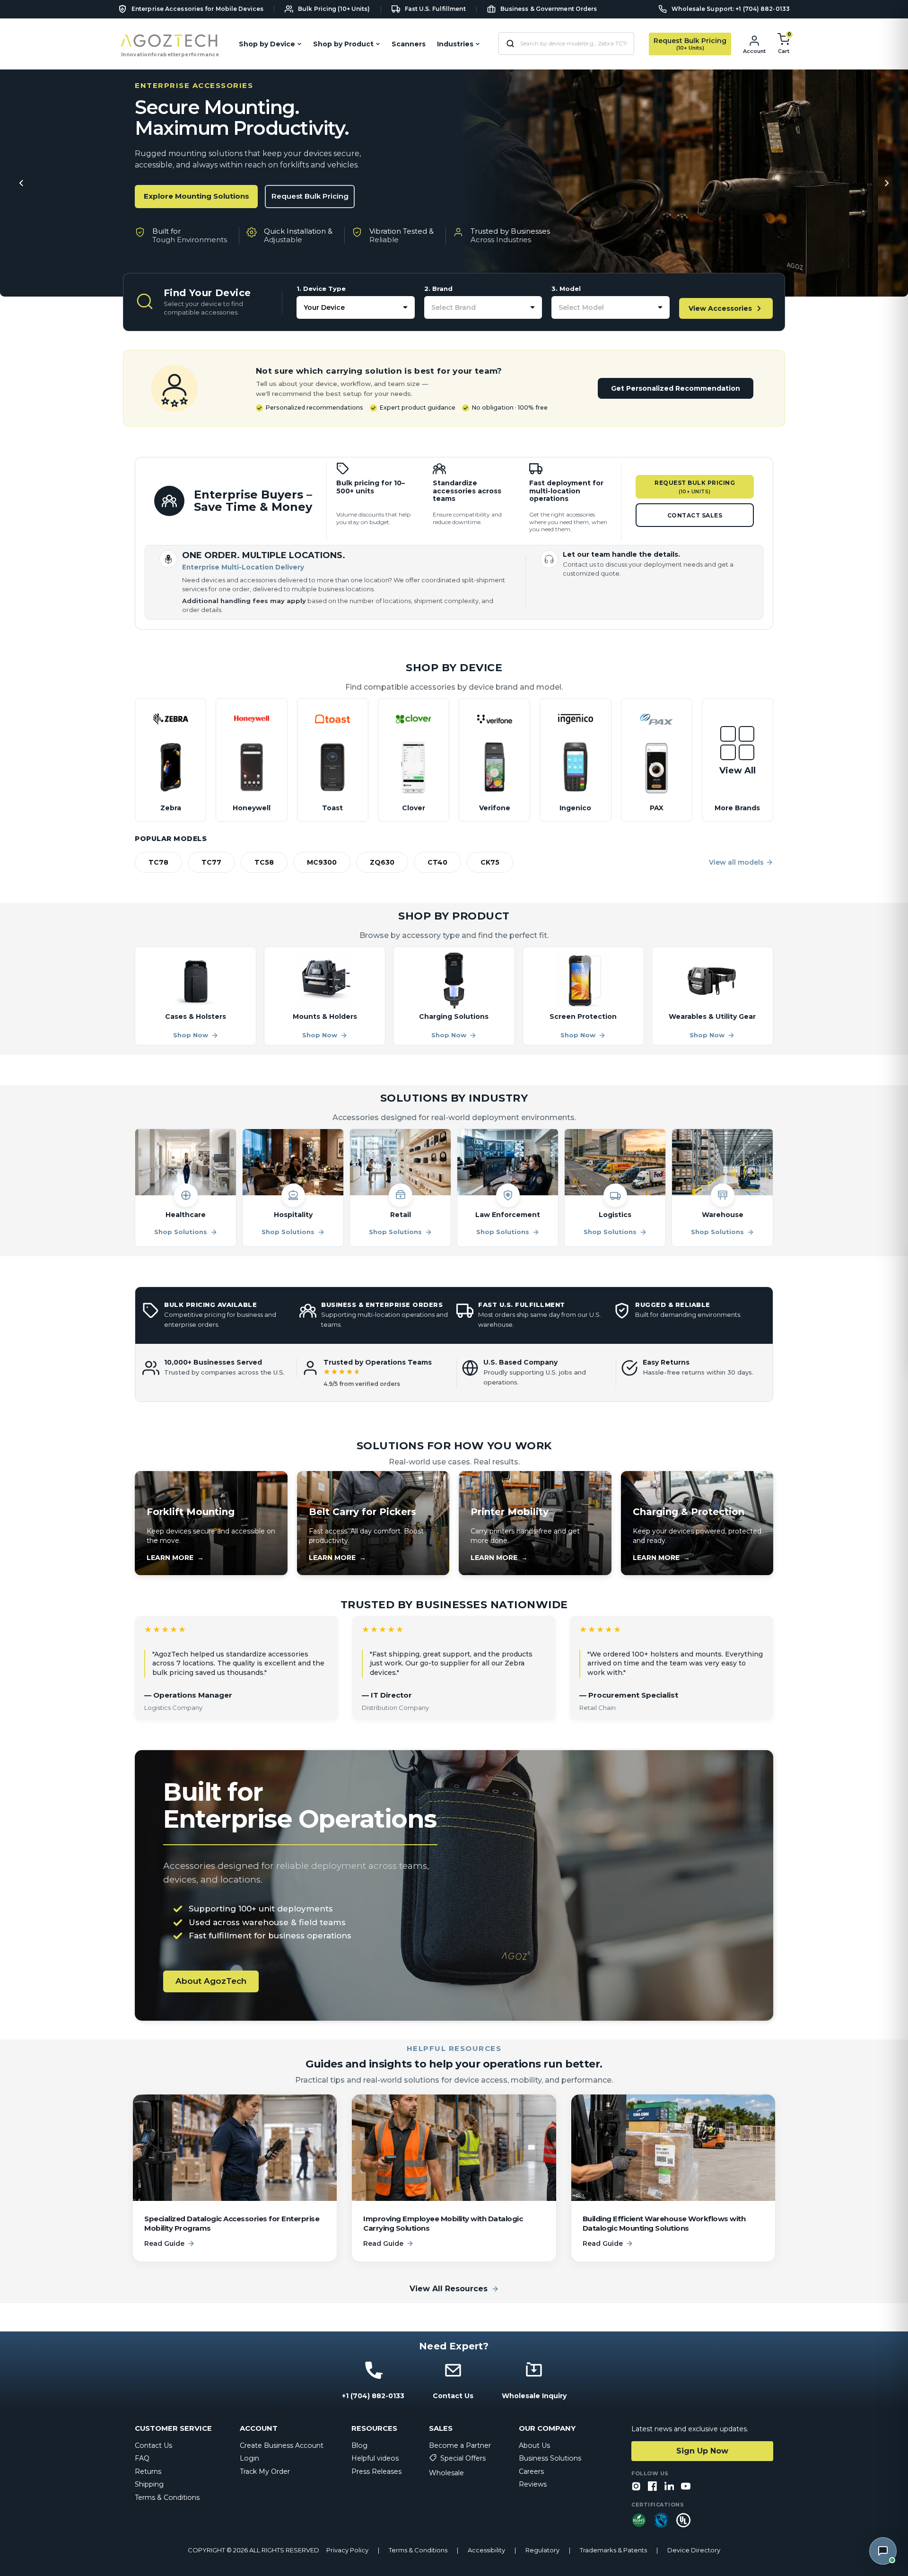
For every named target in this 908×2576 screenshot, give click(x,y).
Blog (359, 2445)
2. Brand (438, 289)
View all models (736, 862)
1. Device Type (321, 289)
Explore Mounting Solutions (196, 196)
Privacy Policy (347, 2550)
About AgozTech (211, 1981)
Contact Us (153, 2445)
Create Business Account (282, 2445)
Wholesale (446, 2473)
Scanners (409, 44)
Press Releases (376, 2471)
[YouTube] (686, 2487)
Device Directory (694, 2550)
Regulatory (542, 2550)
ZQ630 (382, 862)
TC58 (264, 862)
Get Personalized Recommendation (676, 388)
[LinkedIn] (669, 2487)
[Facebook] (653, 2487)
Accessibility (486, 2550)
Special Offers (463, 2458)
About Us (534, 2445)
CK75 (490, 862)
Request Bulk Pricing (310, 196)
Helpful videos (375, 2458)
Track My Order (265, 2471)
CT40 (437, 862)
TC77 (211, 862)
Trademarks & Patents (613, 2550)
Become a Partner (460, 2445)
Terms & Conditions (167, 2497)
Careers (531, 2471)
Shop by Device (267, 44)
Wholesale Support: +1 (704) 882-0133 (731, 9)
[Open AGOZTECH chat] (883, 2551)
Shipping (149, 2484)
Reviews (533, 2484)
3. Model (566, 289)
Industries (455, 44)
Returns (148, 2471)
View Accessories (720, 308)
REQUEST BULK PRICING (695, 487)
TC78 (158, 862)
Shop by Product (343, 44)
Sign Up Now (702, 2451)
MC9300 (322, 862)
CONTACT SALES (695, 515)
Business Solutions (550, 2458)
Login (249, 2458)
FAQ (142, 2458)
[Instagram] (636, 2487)
